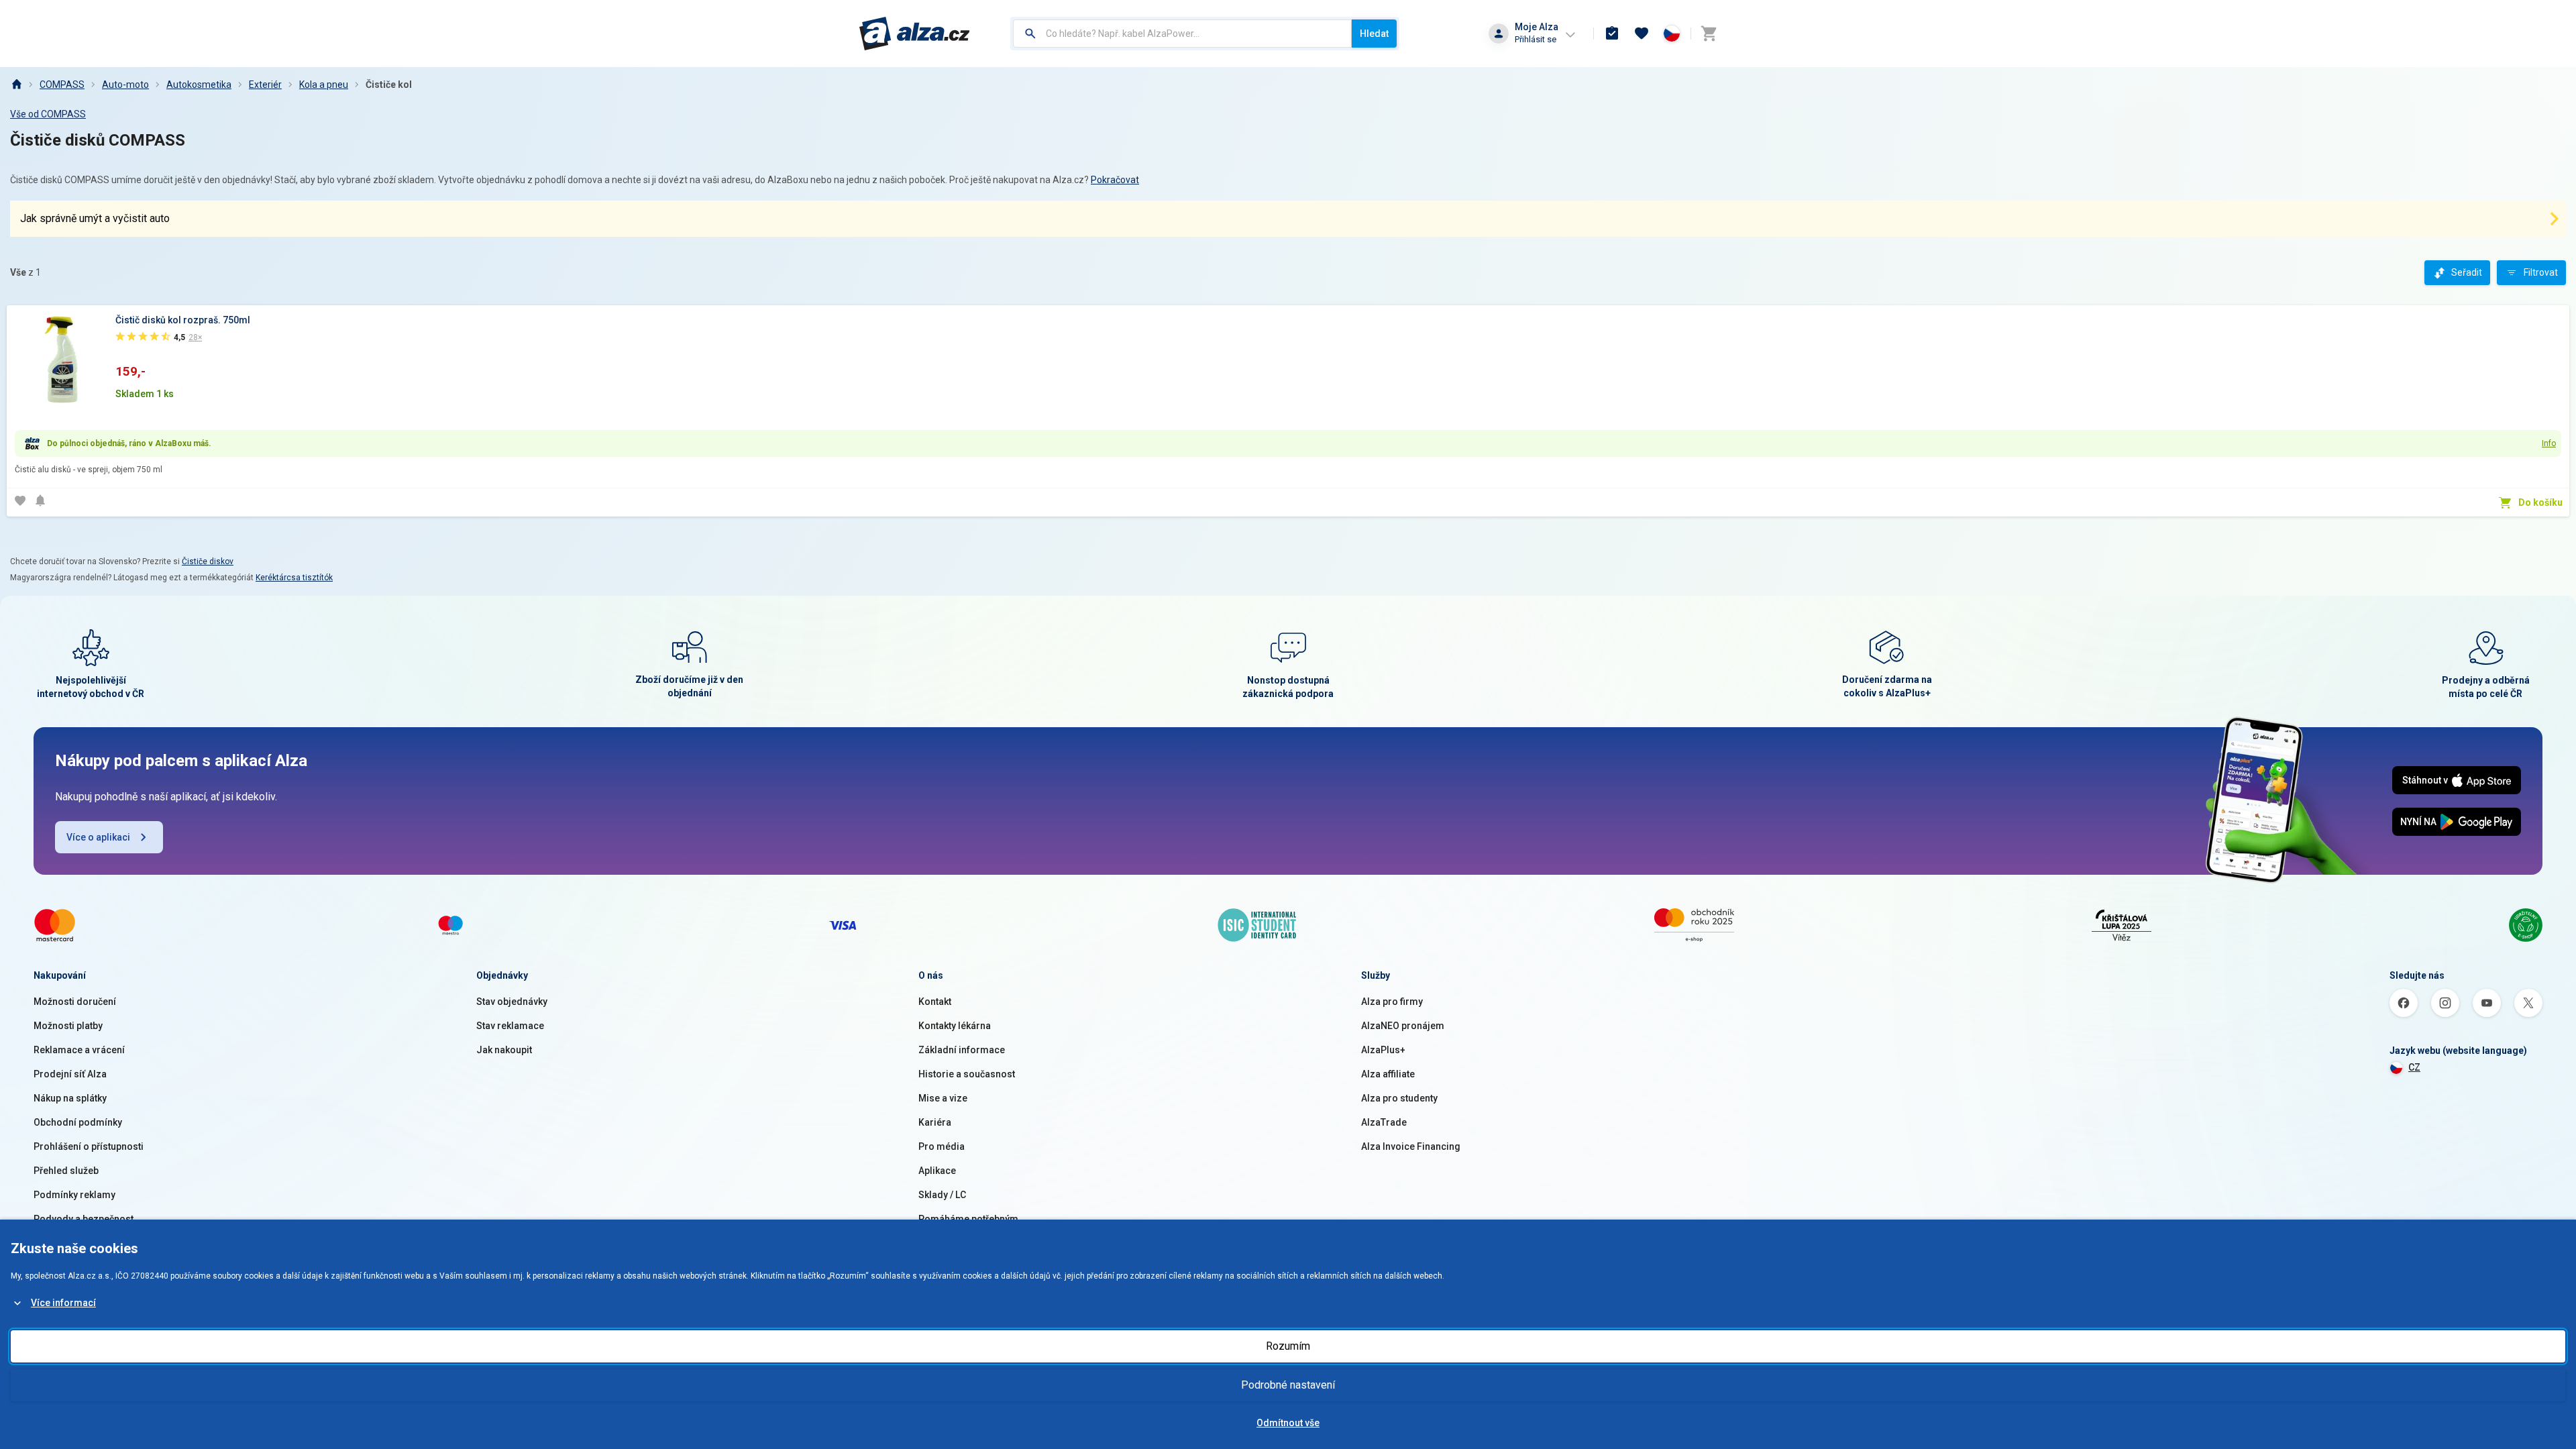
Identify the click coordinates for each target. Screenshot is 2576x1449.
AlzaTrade (1384, 1122)
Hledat (1374, 34)
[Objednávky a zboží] (1612, 34)
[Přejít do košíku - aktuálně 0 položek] (1709, 34)
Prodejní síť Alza (70, 1074)
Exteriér (265, 85)
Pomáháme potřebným (968, 1219)
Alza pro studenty (1399, 1098)
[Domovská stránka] (16, 85)
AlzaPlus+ (1383, 1050)
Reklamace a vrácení (79, 1050)
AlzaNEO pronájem (1403, 1026)
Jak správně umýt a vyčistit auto (95, 218)
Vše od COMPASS (48, 114)
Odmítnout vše (1288, 1423)
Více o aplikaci (98, 837)
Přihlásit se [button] (1536, 39)
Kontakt (935, 1002)
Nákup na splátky (70, 1098)
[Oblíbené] (1642, 34)
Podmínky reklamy (74, 1195)
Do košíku (2540, 502)
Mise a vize (943, 1098)
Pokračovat (1115, 180)
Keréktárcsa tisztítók (294, 578)
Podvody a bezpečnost (84, 1219)
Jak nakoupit (504, 1050)
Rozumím (1288, 1346)
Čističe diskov (208, 561)
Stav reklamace (510, 1026)
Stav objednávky (512, 1002)
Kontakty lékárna (955, 1026)
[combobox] (1182, 34)
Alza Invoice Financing (1411, 1146)
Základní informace (962, 1050)
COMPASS (62, 85)
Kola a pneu (324, 85)
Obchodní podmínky (78, 1122)
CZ (2414, 1067)
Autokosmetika (199, 85)
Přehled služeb (66, 1171)
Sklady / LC (942, 1195)
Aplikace (937, 1171)
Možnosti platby (68, 1026)
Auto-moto (125, 85)
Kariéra (935, 1122)
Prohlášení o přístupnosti (89, 1146)
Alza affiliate (1388, 1074)
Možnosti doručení (75, 1002)
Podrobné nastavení (1288, 1385)
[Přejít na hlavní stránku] (915, 34)
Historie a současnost (967, 1074)
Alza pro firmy (1392, 1002)
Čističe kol (389, 85)
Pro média (942, 1146)
